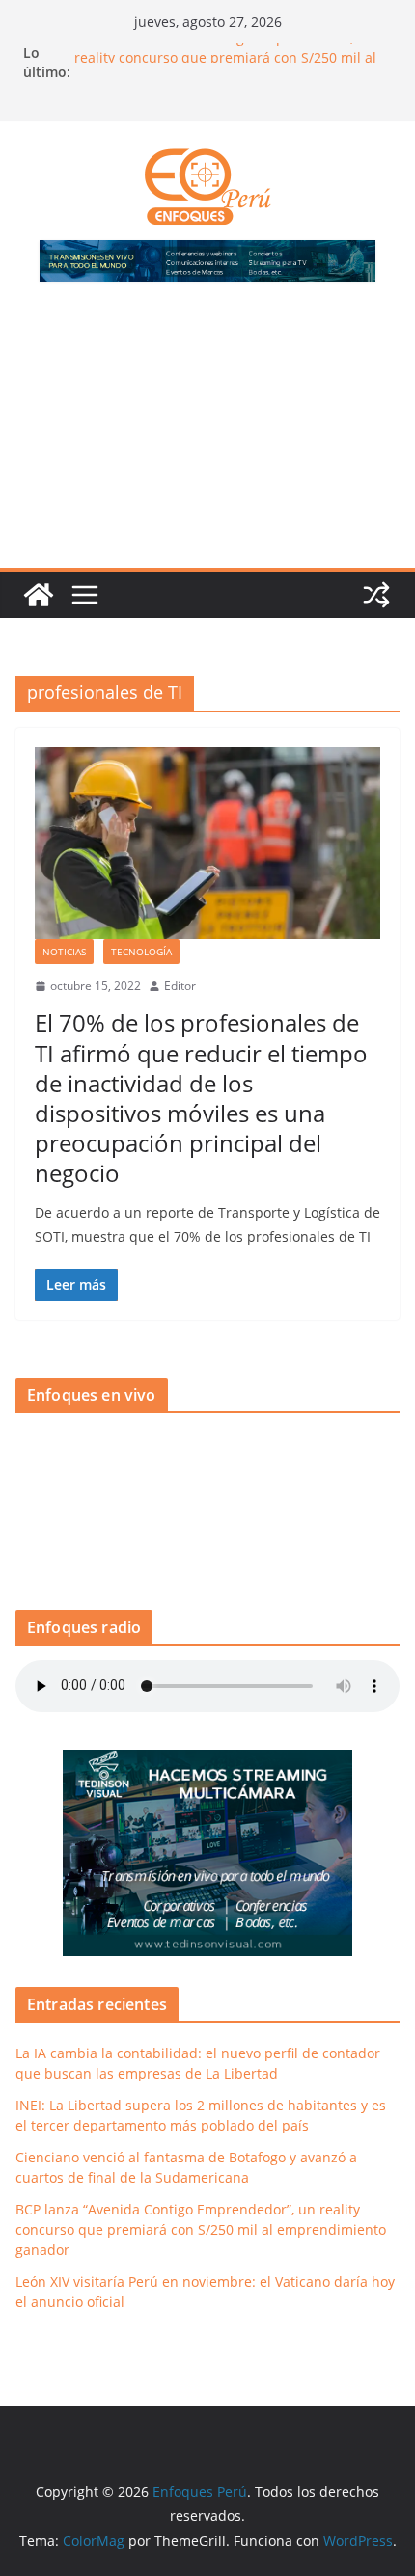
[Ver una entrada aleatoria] (376, 595)
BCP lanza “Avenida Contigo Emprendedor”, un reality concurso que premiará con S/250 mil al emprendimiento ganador (201, 2229)
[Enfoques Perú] (39, 595)
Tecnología (141, 952)
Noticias (64, 952)
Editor (180, 986)
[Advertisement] (207, 436)
